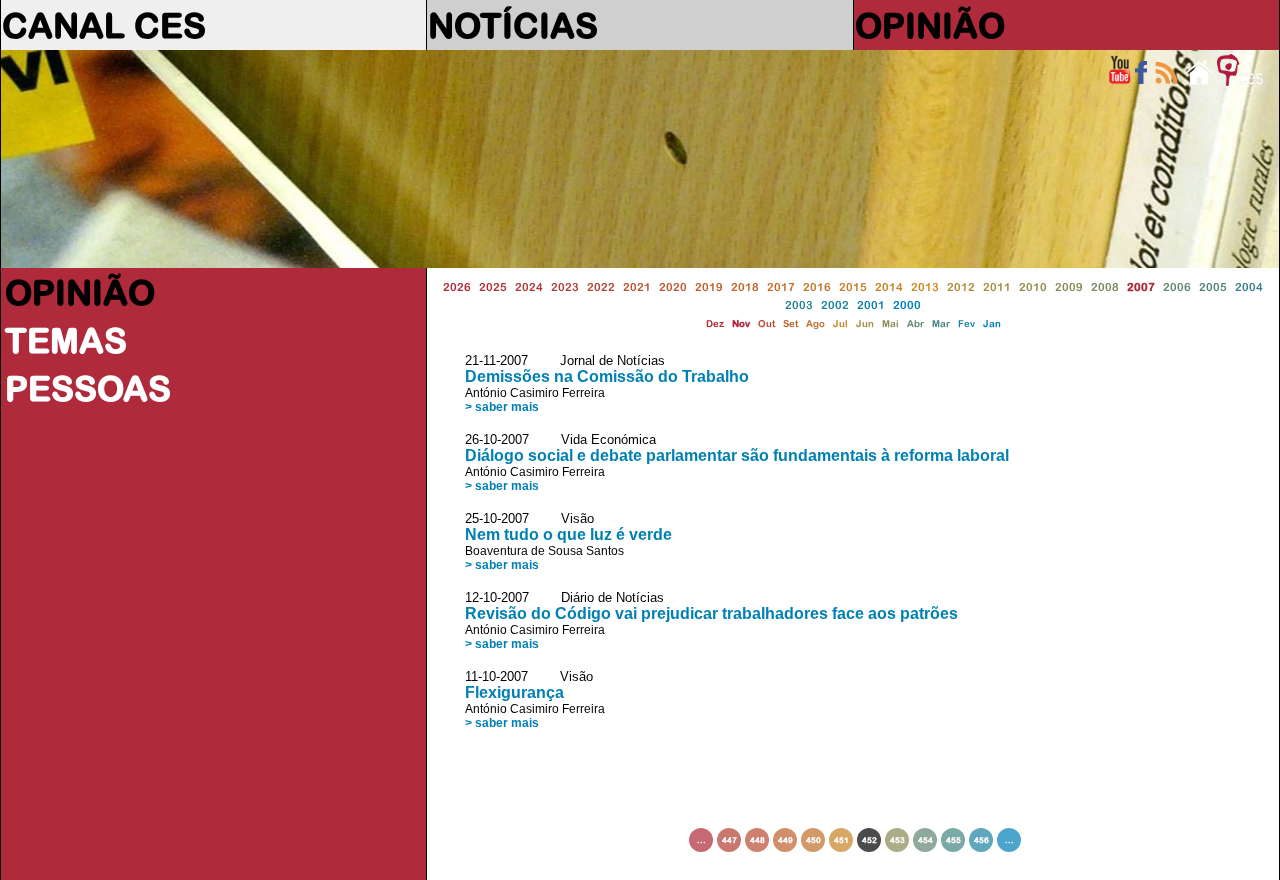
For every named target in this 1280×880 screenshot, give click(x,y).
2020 (673, 286)
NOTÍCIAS (513, 25)
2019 (709, 286)
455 (953, 840)
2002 (835, 304)
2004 (1249, 286)
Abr (915, 323)
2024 (529, 286)
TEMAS (66, 340)
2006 (1177, 286)
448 (757, 840)
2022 (601, 286)
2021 (637, 286)
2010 (1033, 286)
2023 (565, 286)
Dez (715, 323)
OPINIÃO (930, 25)
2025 (493, 286)
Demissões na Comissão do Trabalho (607, 376)
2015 (853, 286)
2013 (925, 286)
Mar (941, 323)
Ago (815, 323)
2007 (1141, 286)
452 (869, 840)
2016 (817, 286)
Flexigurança (514, 692)
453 (897, 840)
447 (729, 840)
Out (766, 323)
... (701, 840)
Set (790, 323)
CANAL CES (104, 25)
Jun (865, 323)
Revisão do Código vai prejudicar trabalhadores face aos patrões (711, 613)
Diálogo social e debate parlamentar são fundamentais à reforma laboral (737, 455)
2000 (907, 304)
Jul (840, 323)
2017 (781, 286)
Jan (992, 323)
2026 (457, 286)
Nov (741, 323)
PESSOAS (88, 388)
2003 (799, 304)
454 (925, 840)
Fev (966, 323)
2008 (1105, 286)
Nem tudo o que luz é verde (568, 534)
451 (841, 840)
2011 (997, 286)
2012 (961, 286)
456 (981, 840)
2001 (871, 304)
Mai (890, 323)
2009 (1069, 286)
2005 (1213, 286)
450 (813, 840)
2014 (889, 286)
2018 (745, 286)
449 (785, 840)
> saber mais (502, 407)
